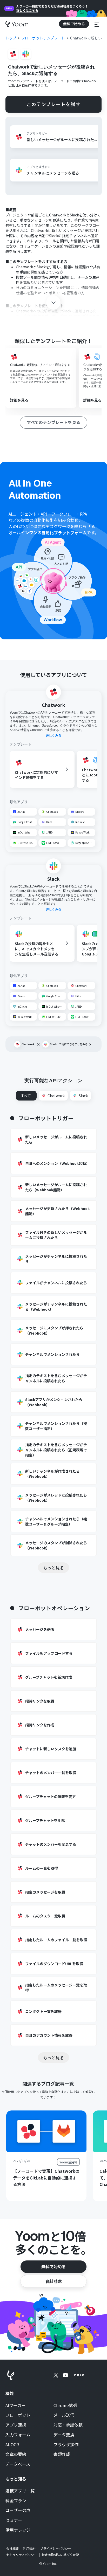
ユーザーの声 (18, 2510)
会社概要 (12, 2548)
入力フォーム (18, 2435)
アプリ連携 (16, 2425)
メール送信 (64, 2415)
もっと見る (53, 1568)
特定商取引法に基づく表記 (60, 2555)
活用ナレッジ (18, 2530)
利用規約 (29, 2548)
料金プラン (16, 2501)
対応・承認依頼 (68, 2425)
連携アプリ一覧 (20, 2491)
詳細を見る (19, 400)
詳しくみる (53, 735)
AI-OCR (12, 2445)
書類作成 (62, 2454)
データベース (18, 2464)
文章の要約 (16, 2454)
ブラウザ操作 (66, 2445)
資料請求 (53, 2281)
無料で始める (53, 2266)
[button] (97, 24)
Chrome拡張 (65, 2406)
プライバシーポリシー (56, 2548)
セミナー (14, 2520)
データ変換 (64, 2435)
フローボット (18, 2415)
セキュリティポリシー (22, 2555)
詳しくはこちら (27, 10)
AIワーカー (16, 2406)
